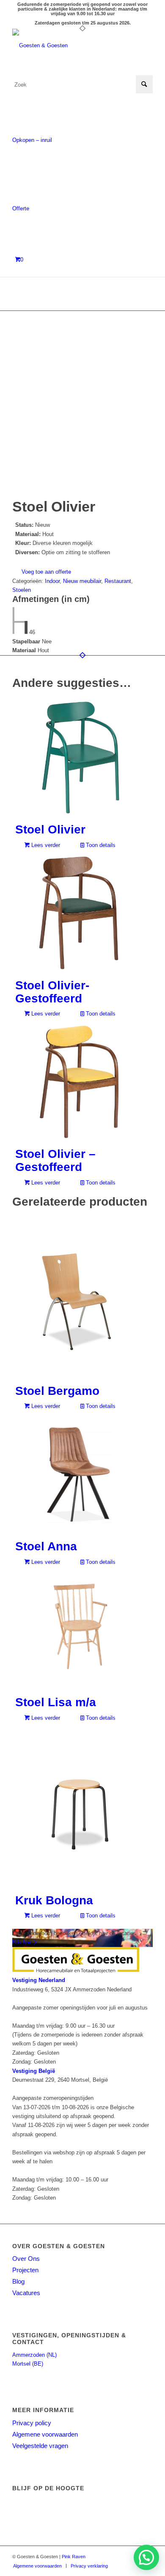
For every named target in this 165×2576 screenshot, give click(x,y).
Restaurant (118, 581)
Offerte (21, 208)
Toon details (100, 845)
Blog (18, 2281)
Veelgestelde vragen (40, 2446)
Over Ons (26, 2259)
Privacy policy (32, 2423)
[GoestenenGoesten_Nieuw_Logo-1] (68, 46)
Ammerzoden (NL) (34, 2355)
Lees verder (45, 845)
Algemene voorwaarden (45, 2434)
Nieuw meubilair (82, 581)
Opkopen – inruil (32, 140)
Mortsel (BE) (28, 2364)
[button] (146, 2557)
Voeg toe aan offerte (46, 572)
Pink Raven (74, 2557)
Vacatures (26, 2293)
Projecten (25, 2270)
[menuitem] (37, 2566)
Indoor (52, 581)
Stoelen (22, 590)
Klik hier (23, 1942)
